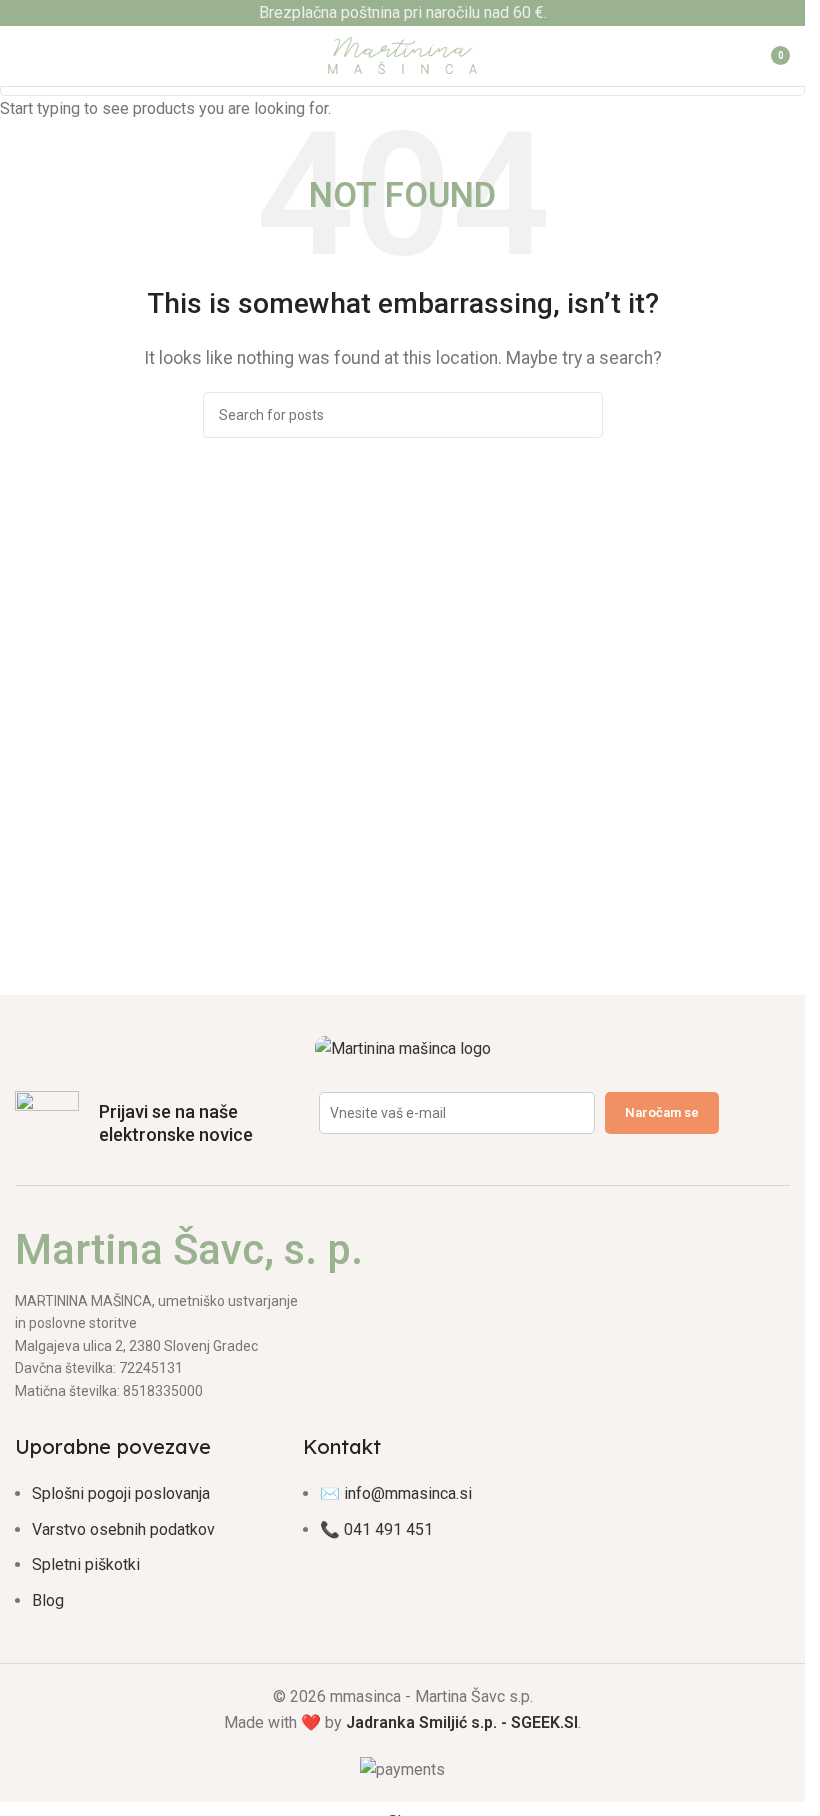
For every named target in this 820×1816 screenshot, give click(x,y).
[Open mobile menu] (23, 56)
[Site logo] (403, 54)
